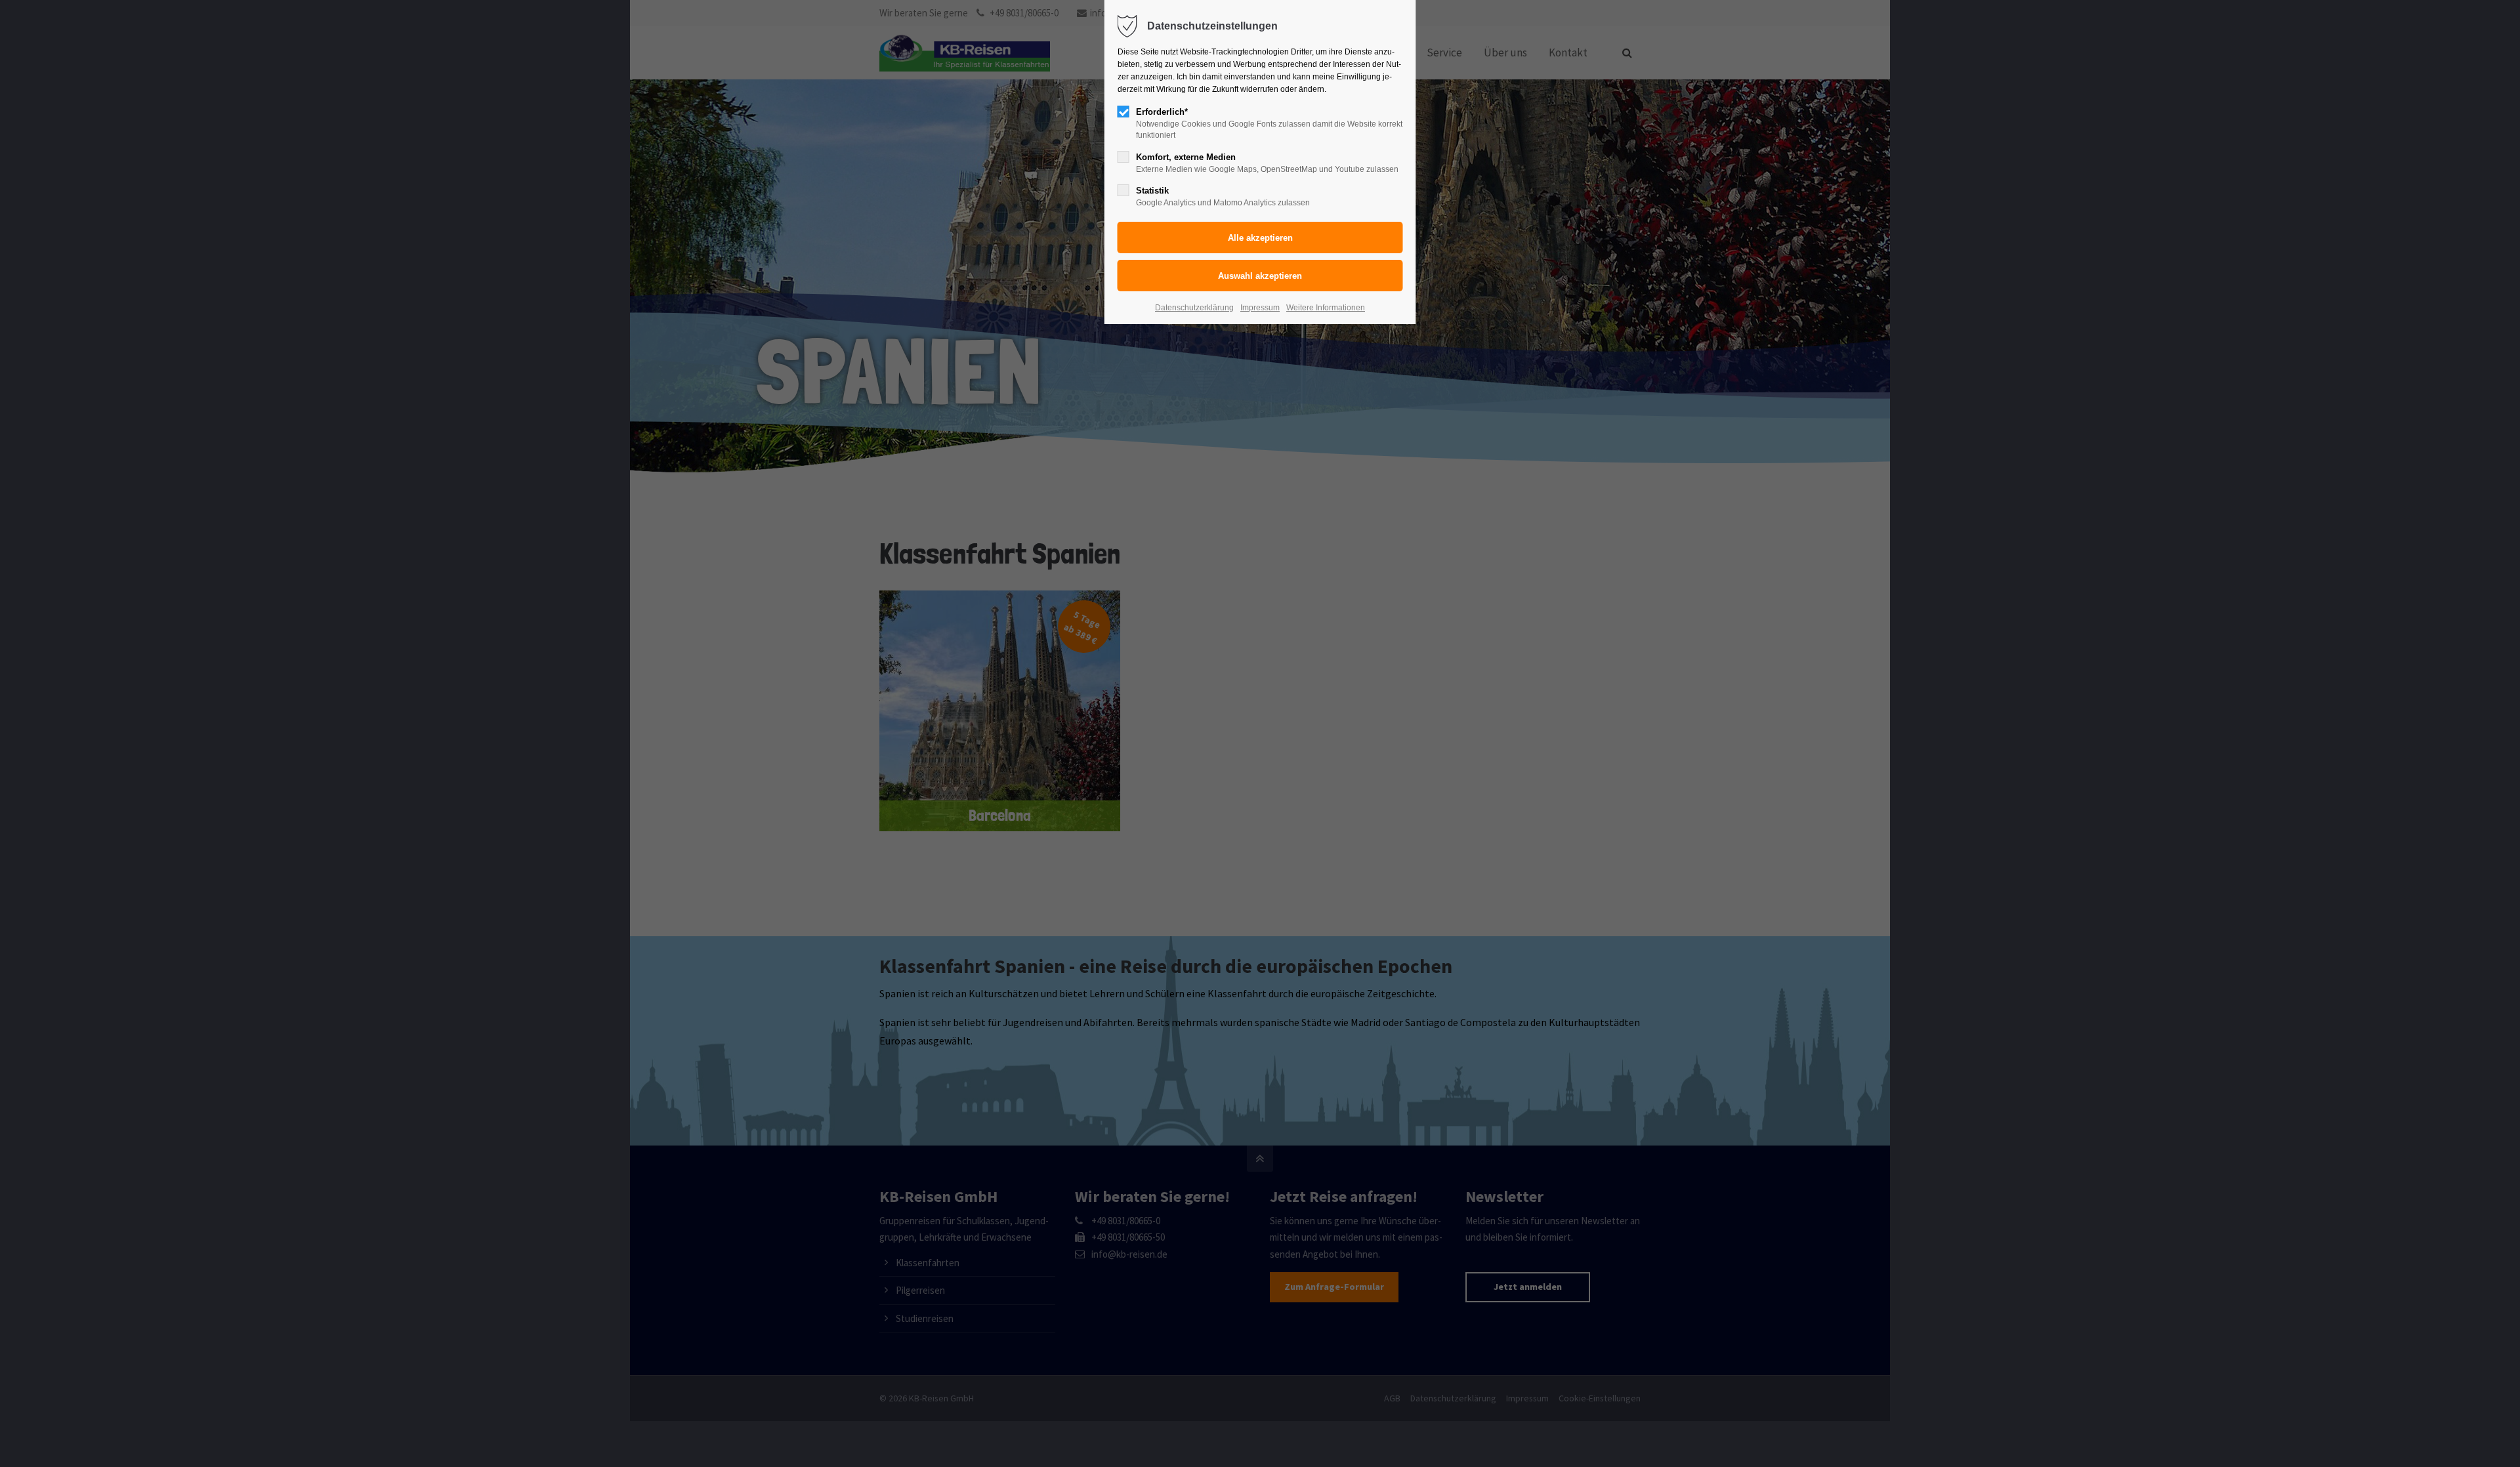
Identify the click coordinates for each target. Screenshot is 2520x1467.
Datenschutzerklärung (1194, 308)
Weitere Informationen (1326, 308)
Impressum (1260, 308)
